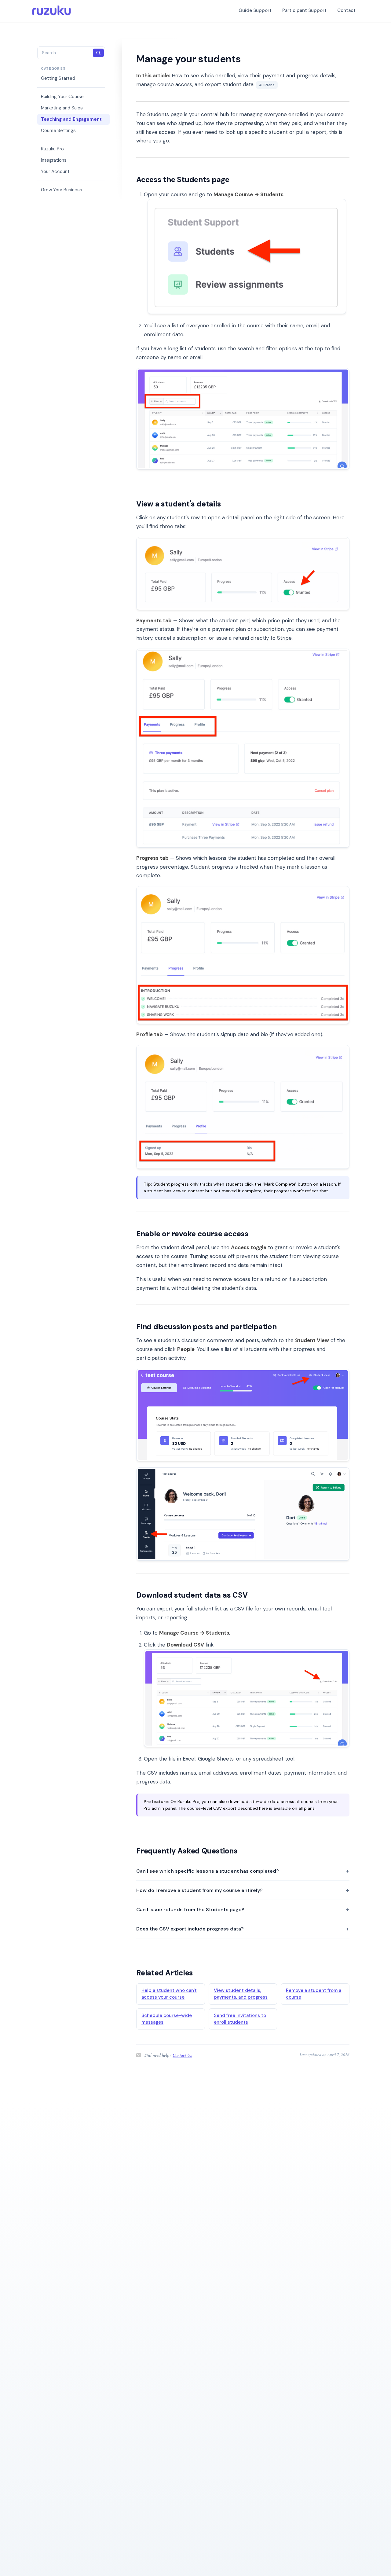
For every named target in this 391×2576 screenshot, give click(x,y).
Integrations (54, 160)
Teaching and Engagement (71, 119)
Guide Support (255, 10)
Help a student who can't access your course (169, 1994)
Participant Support (304, 10)
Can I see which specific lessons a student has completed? (208, 1871)
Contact (346, 10)
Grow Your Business (62, 190)
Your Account (55, 171)
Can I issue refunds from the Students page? (190, 1910)
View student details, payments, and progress (241, 1994)
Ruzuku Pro (52, 149)
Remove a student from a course (314, 1994)
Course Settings (58, 131)
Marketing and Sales (62, 108)
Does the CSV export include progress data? (190, 1929)
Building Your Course (62, 97)
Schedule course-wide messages (167, 2019)
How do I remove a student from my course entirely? (199, 1890)
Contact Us (182, 2055)
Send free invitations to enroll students (240, 2019)
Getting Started (58, 78)
